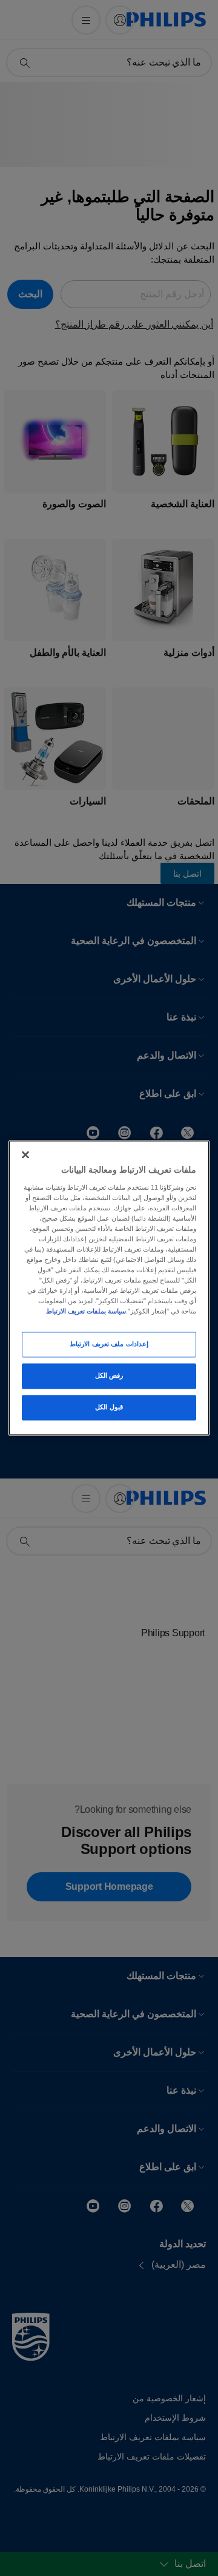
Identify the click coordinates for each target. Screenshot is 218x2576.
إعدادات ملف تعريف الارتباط (109, 1344)
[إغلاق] (25, 1155)
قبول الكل (109, 1408)
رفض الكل (109, 1376)
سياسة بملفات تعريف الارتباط (86, 1312)
